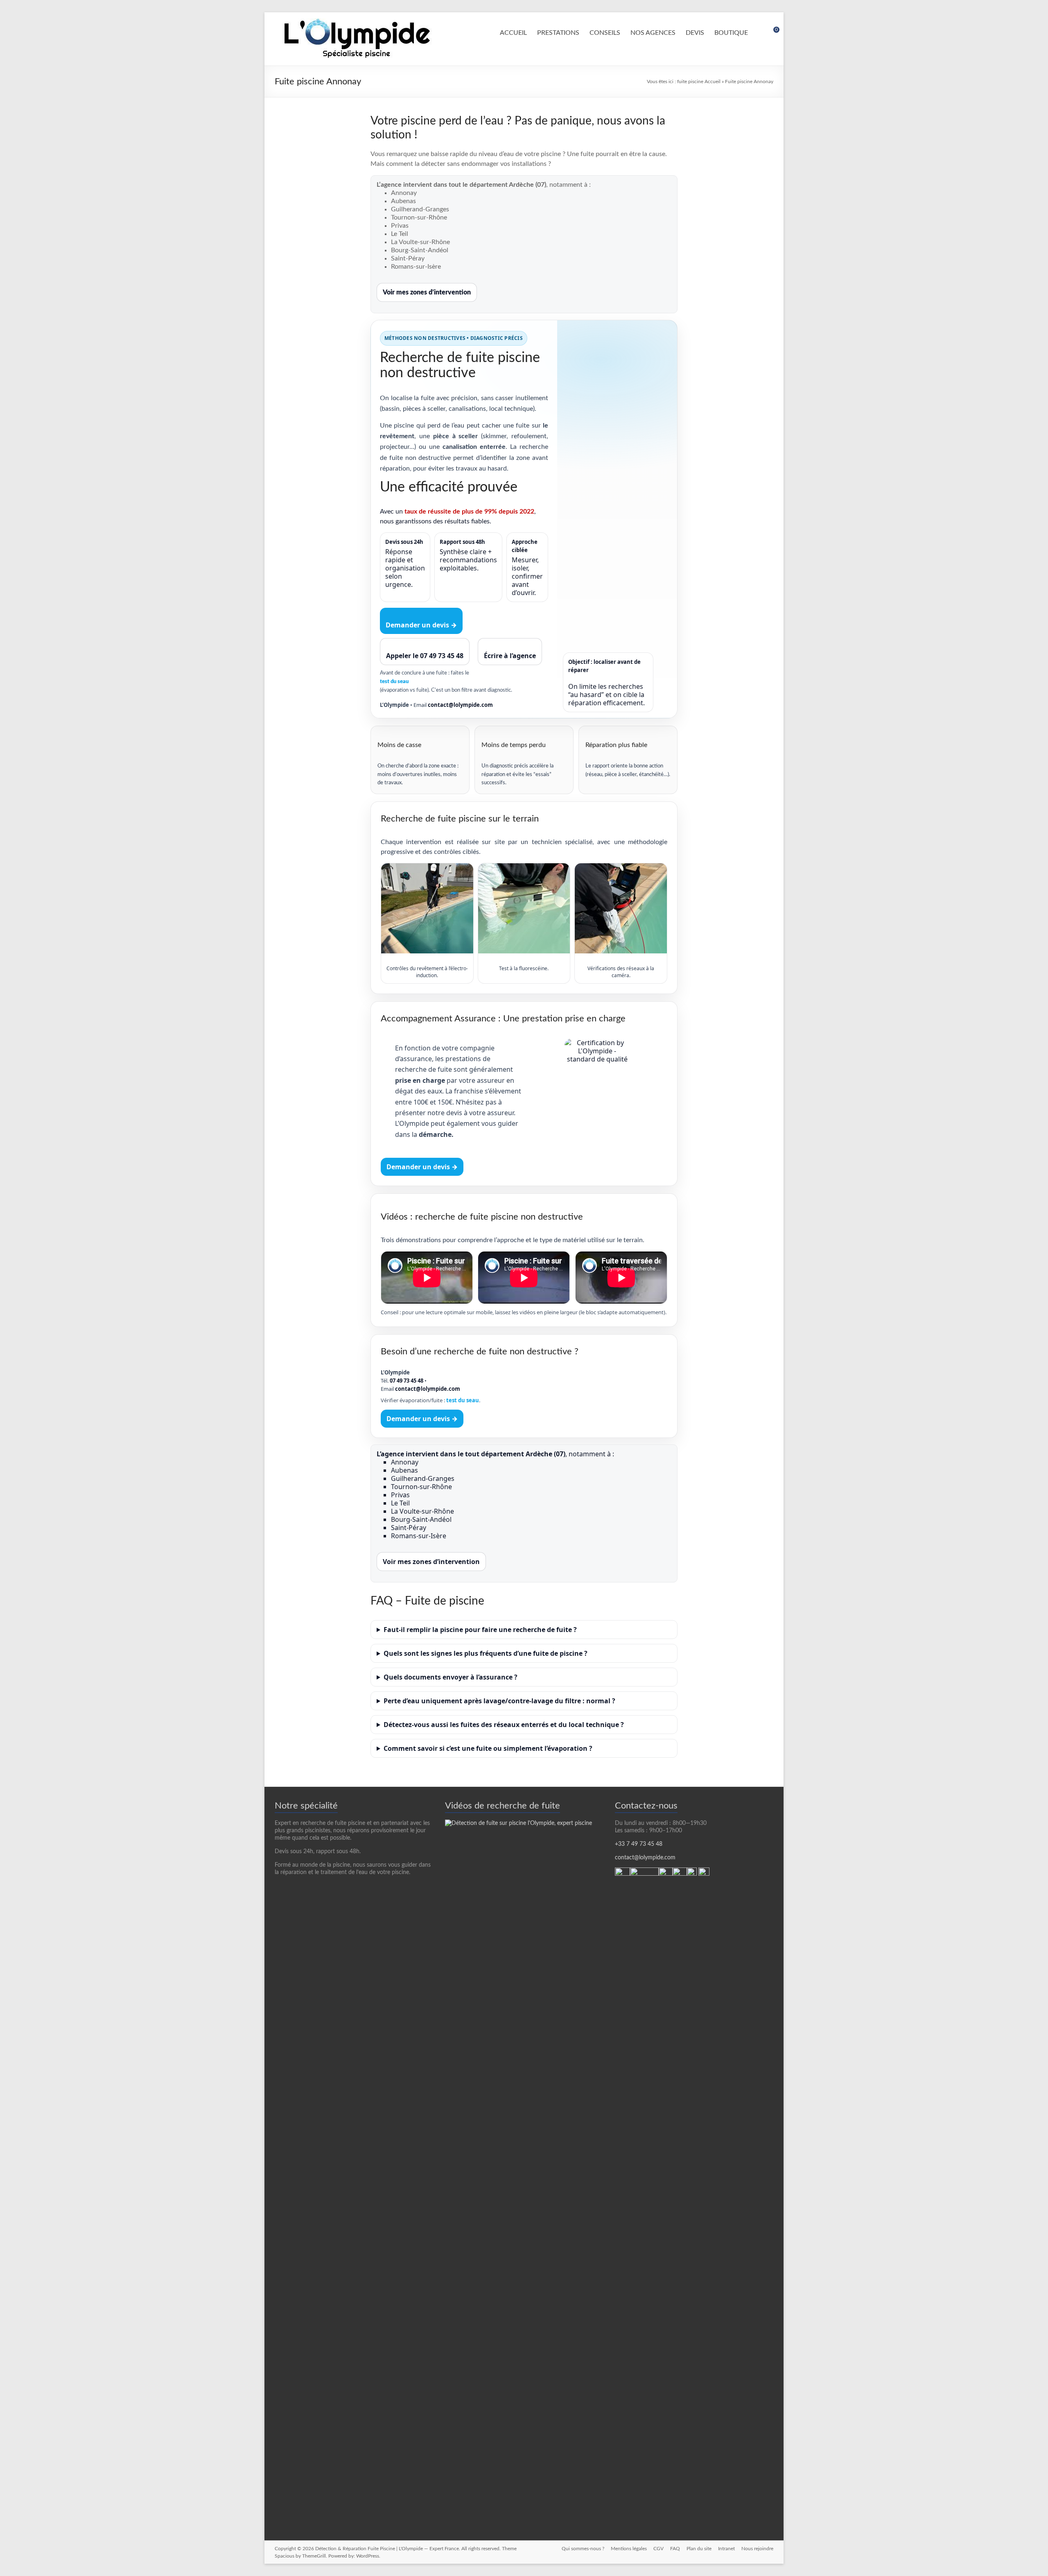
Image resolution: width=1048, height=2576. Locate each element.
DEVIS (695, 33)
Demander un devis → (421, 625)
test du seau (394, 682)
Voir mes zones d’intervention (427, 292)
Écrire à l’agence (510, 656)
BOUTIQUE (731, 33)
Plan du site (699, 2549)
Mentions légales (629, 2549)
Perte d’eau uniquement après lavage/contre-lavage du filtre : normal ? (499, 1701)
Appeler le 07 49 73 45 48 (425, 656)
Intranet (726, 2549)
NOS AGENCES (653, 33)
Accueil (713, 81)
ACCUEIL (513, 33)
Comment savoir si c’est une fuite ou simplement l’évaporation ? (488, 1748)
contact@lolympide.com (460, 705)
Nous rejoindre (757, 2549)
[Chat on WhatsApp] (622, 1871)
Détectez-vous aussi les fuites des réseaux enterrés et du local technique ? (504, 1725)
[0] (771, 33)
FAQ (675, 2549)
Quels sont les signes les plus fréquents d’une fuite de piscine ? (486, 1653)
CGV (658, 2549)
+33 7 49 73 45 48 (639, 1844)
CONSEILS (605, 33)
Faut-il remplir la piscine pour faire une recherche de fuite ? (480, 1630)
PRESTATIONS (558, 33)
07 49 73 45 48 (407, 1381)
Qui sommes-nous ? (583, 2549)
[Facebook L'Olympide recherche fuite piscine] (704, 1871)
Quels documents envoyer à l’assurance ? (451, 1677)
